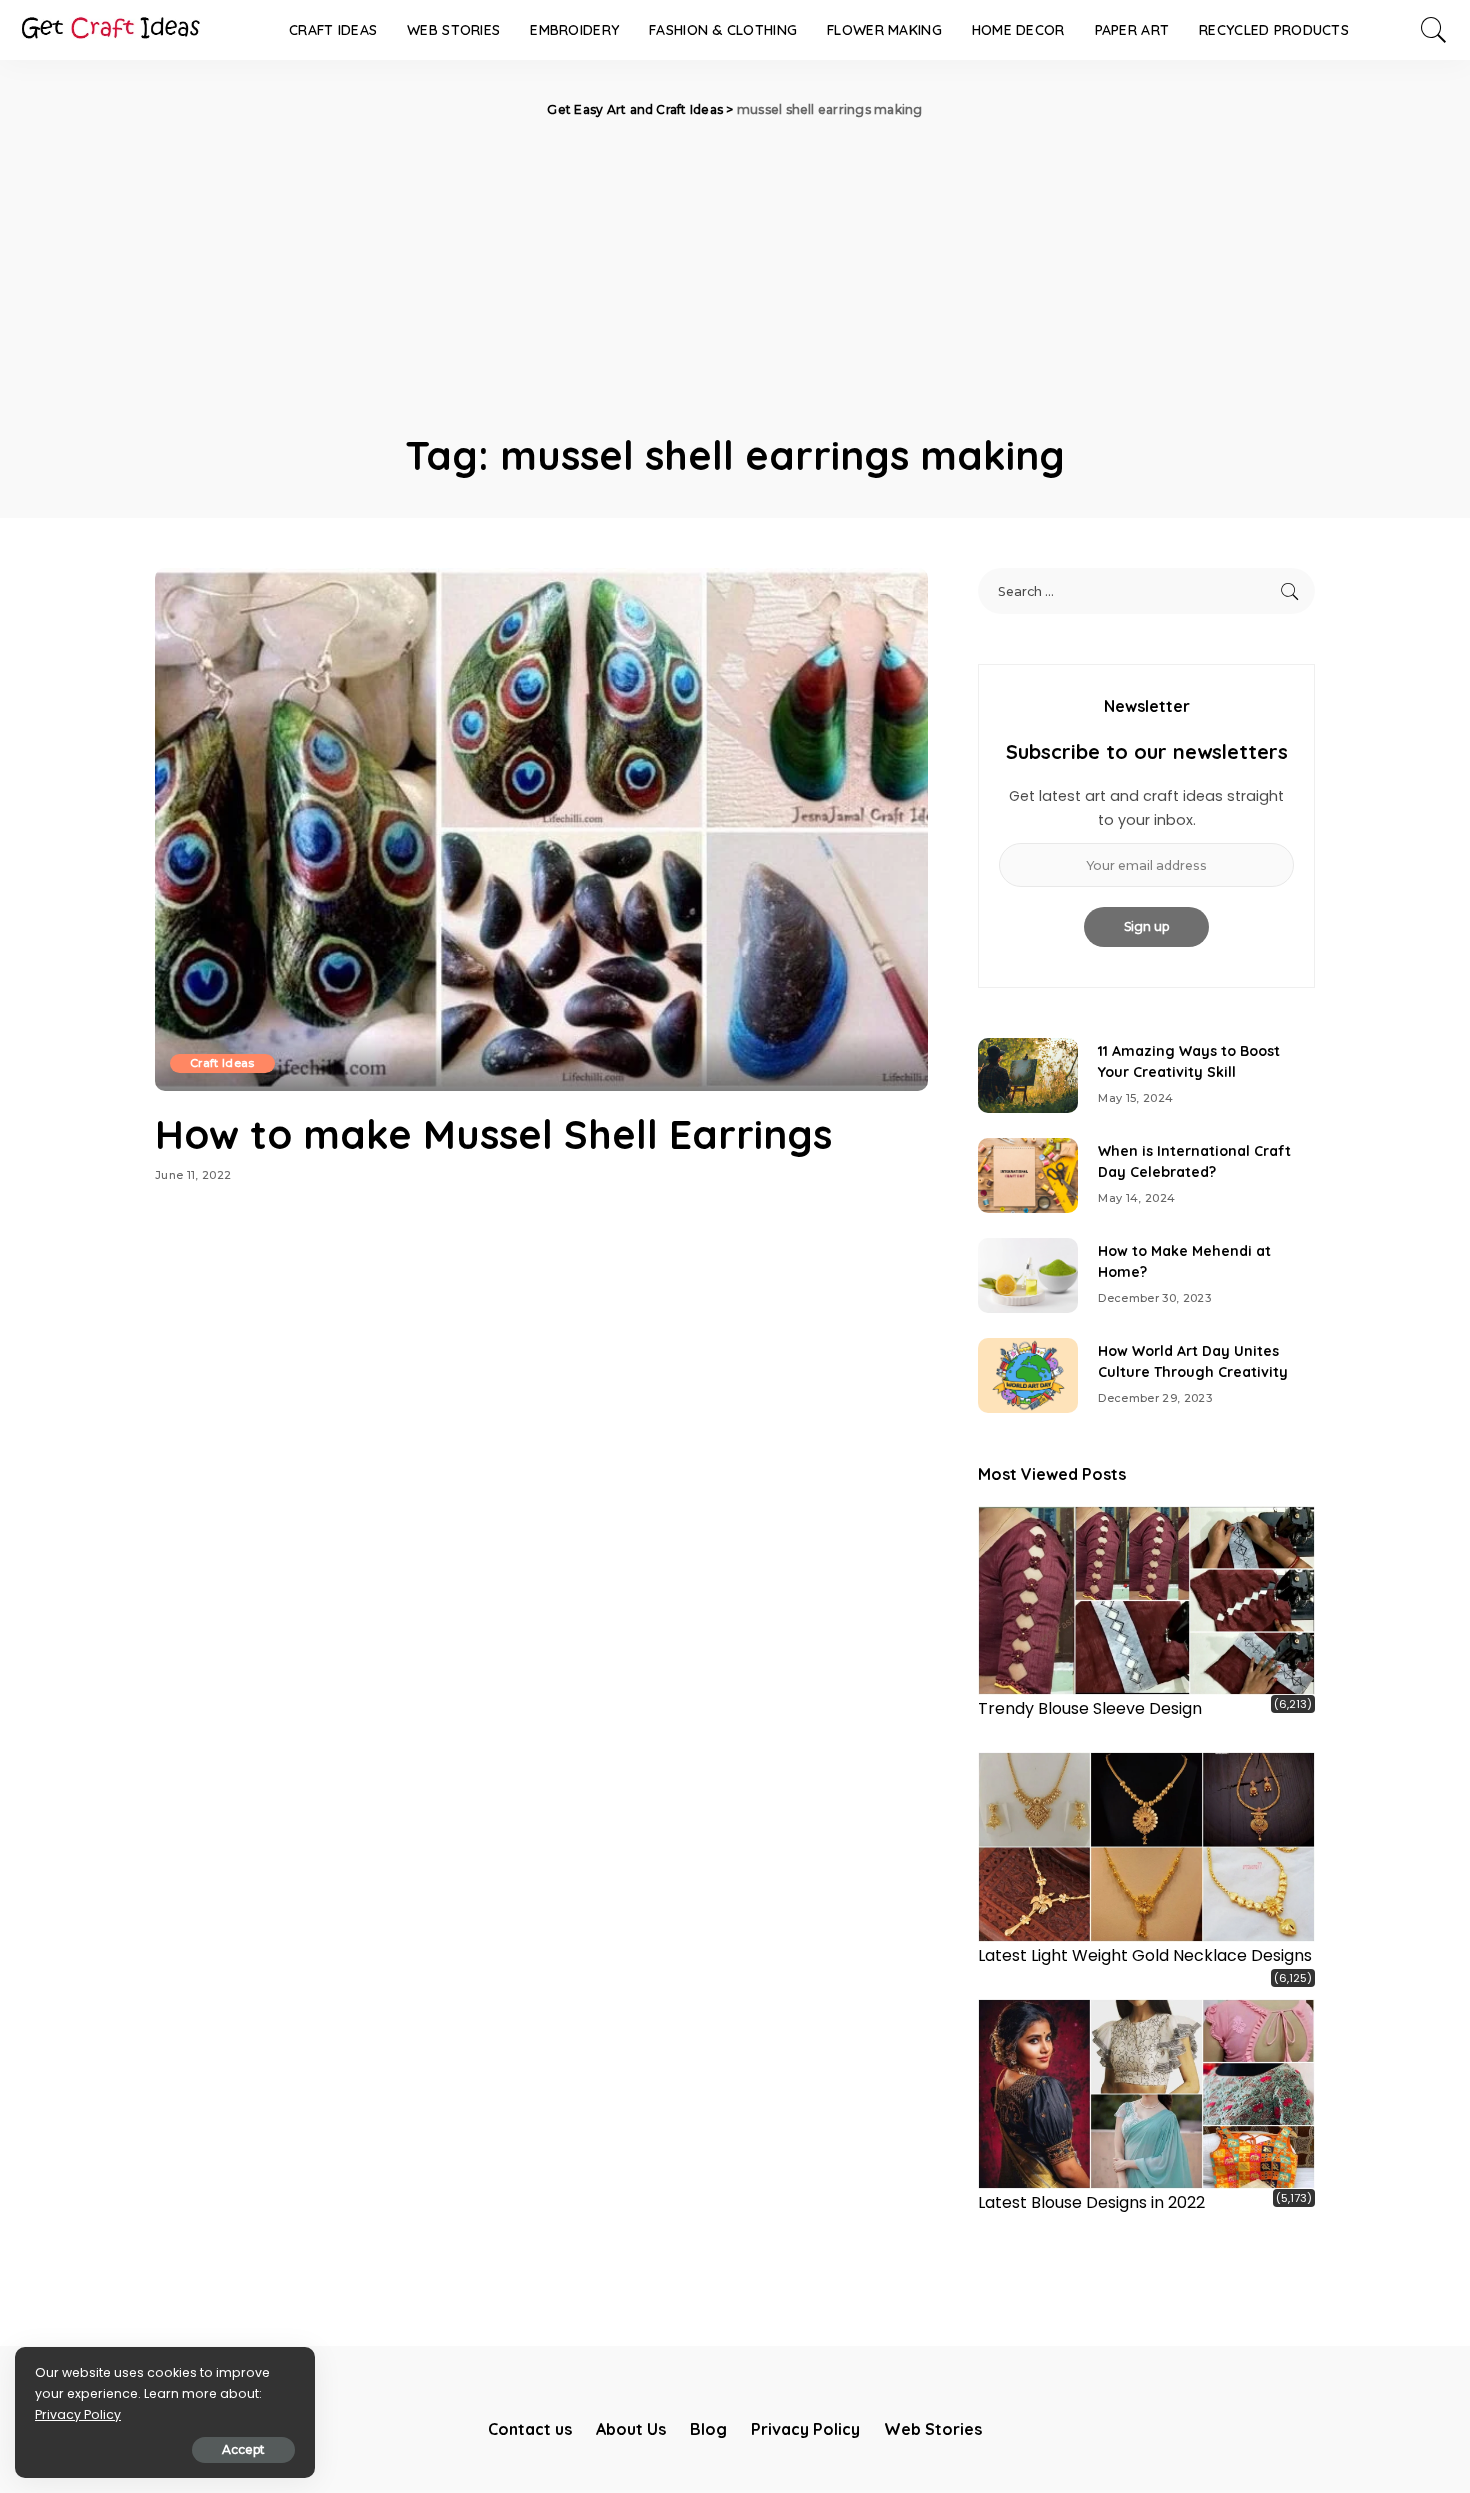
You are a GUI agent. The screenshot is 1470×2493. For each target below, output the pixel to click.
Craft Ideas (222, 1063)
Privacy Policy (78, 2414)
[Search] (1434, 30)
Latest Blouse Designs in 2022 (1091, 2202)
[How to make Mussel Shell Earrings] (541, 829)
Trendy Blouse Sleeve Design (1090, 1708)
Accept (243, 2449)
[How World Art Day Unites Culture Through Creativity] (1028, 1375)
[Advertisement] (735, 270)
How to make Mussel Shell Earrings (493, 1134)
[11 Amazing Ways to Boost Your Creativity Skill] (1028, 1075)
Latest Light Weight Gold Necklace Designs (1145, 1955)
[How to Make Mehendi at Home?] (1028, 1275)
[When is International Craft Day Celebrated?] (1028, 1175)
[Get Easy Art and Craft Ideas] (110, 30)
